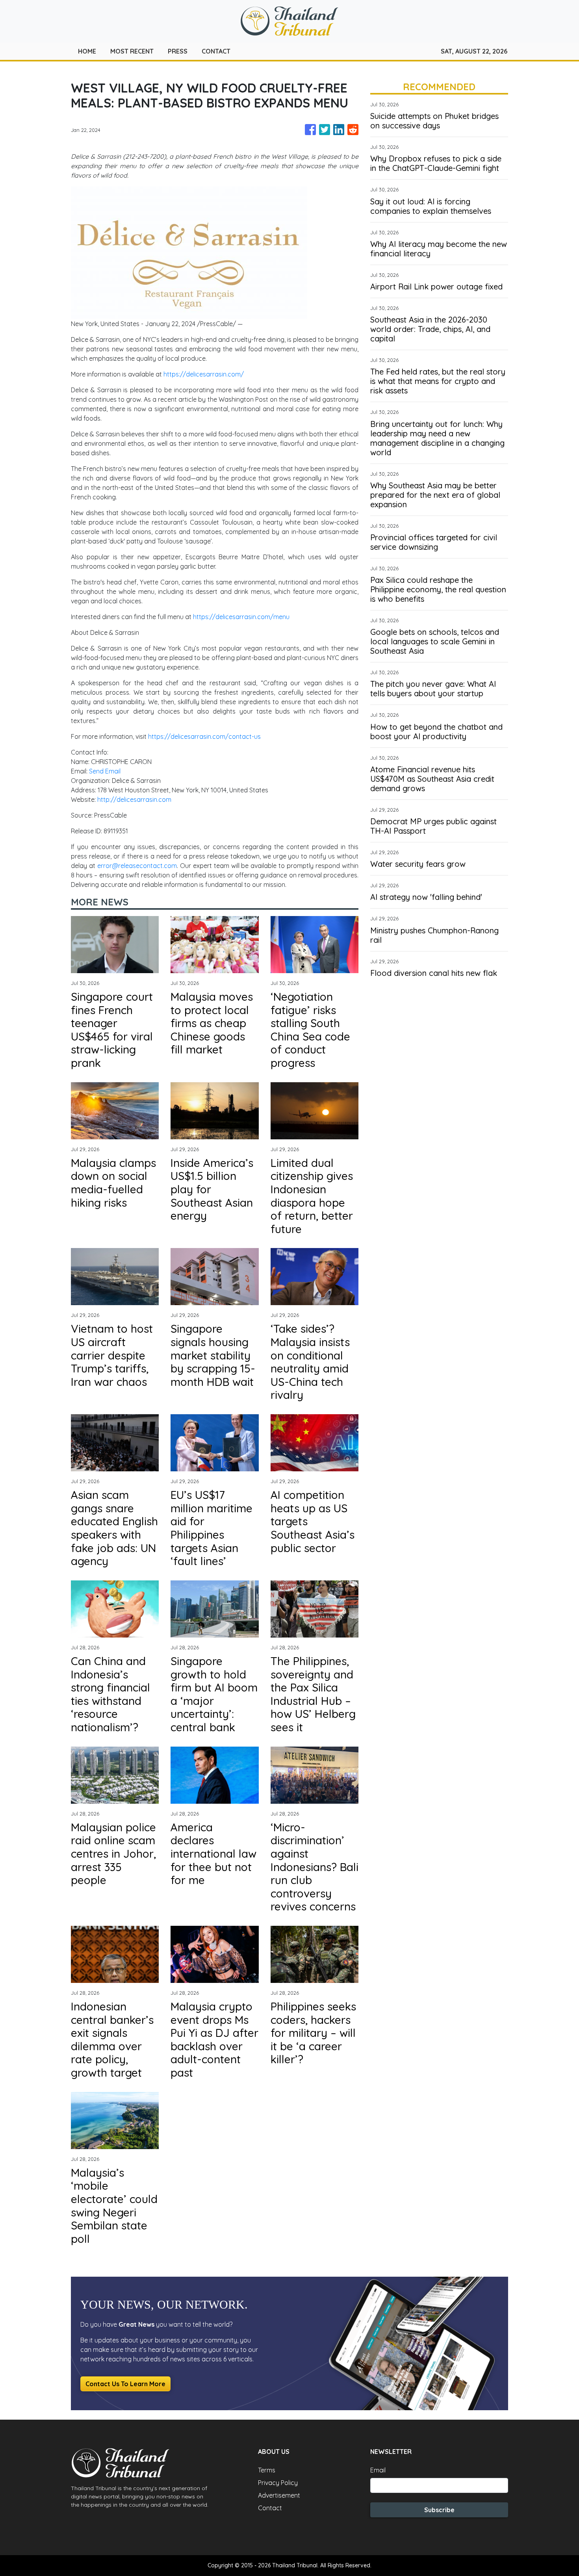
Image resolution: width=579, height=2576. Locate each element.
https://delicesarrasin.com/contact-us (204, 736)
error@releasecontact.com (137, 866)
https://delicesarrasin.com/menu (241, 617)
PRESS (178, 51)
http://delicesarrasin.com (134, 799)
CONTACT (216, 51)
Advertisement (279, 2495)
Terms (267, 2470)
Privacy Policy (278, 2483)
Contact (270, 2508)
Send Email (105, 771)
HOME (87, 51)
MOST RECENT (132, 51)
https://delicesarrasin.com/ (204, 374)
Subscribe (439, 2510)
